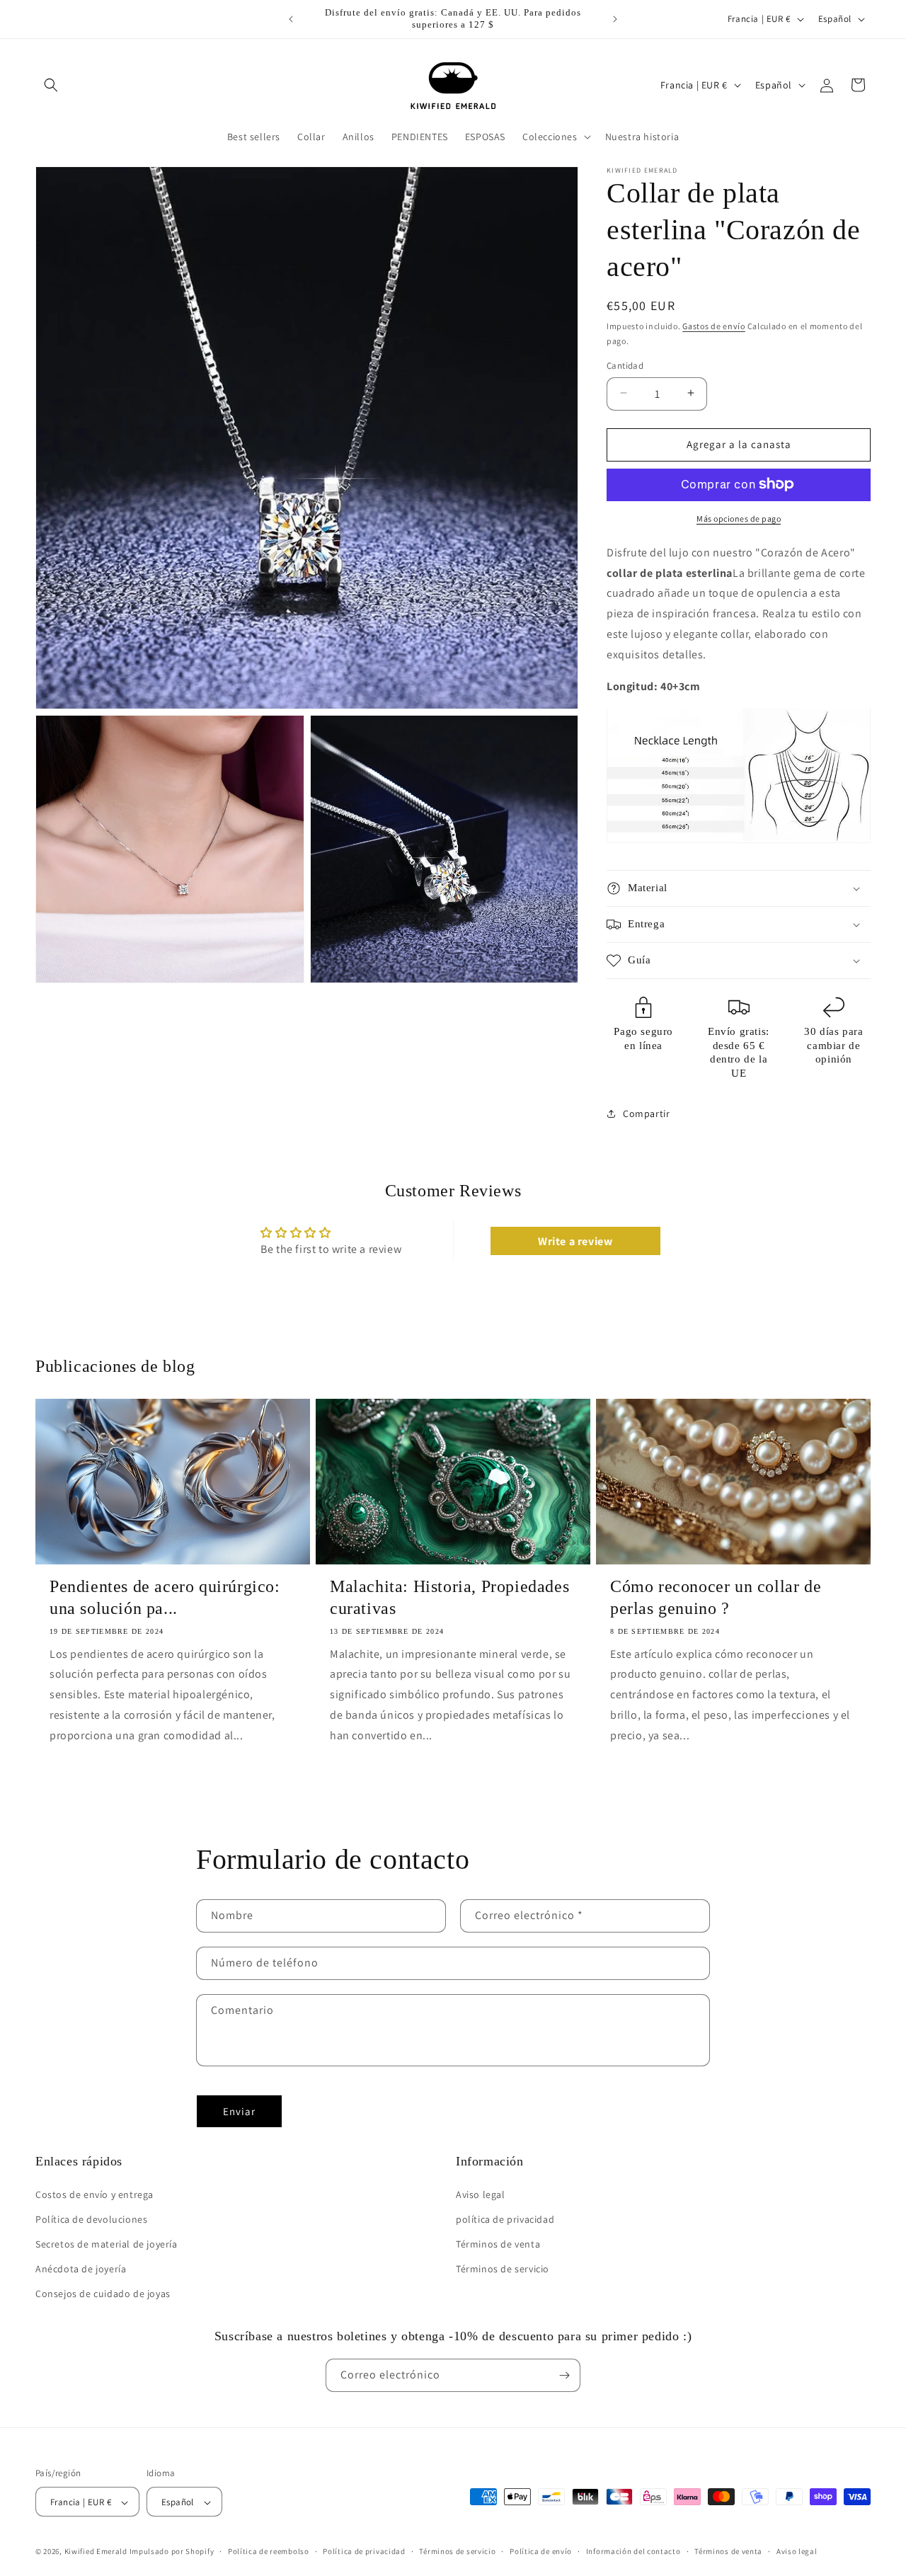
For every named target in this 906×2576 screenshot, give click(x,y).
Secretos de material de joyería (107, 2244)
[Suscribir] (564, 2375)
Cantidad (625, 365)
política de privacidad (505, 2219)
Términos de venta (498, 2244)
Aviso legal (481, 2194)
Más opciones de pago (739, 518)
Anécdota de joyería (81, 2269)
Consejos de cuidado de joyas (103, 2294)
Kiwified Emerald (96, 2552)
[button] (51, 85)
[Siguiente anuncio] (615, 19)
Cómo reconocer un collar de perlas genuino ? (716, 1598)
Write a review (575, 1241)
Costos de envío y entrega (94, 2194)
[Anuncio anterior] (291, 19)
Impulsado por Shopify (172, 2552)
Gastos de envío (714, 326)
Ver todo (453, 1825)
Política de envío (541, 2551)
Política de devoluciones (91, 2219)
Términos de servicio (503, 2269)
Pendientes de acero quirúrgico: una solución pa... (165, 1598)
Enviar (239, 2111)
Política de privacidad (364, 2551)
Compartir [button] (646, 1113)
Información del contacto (633, 2551)
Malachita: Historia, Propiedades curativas (449, 1598)
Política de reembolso (269, 2551)
